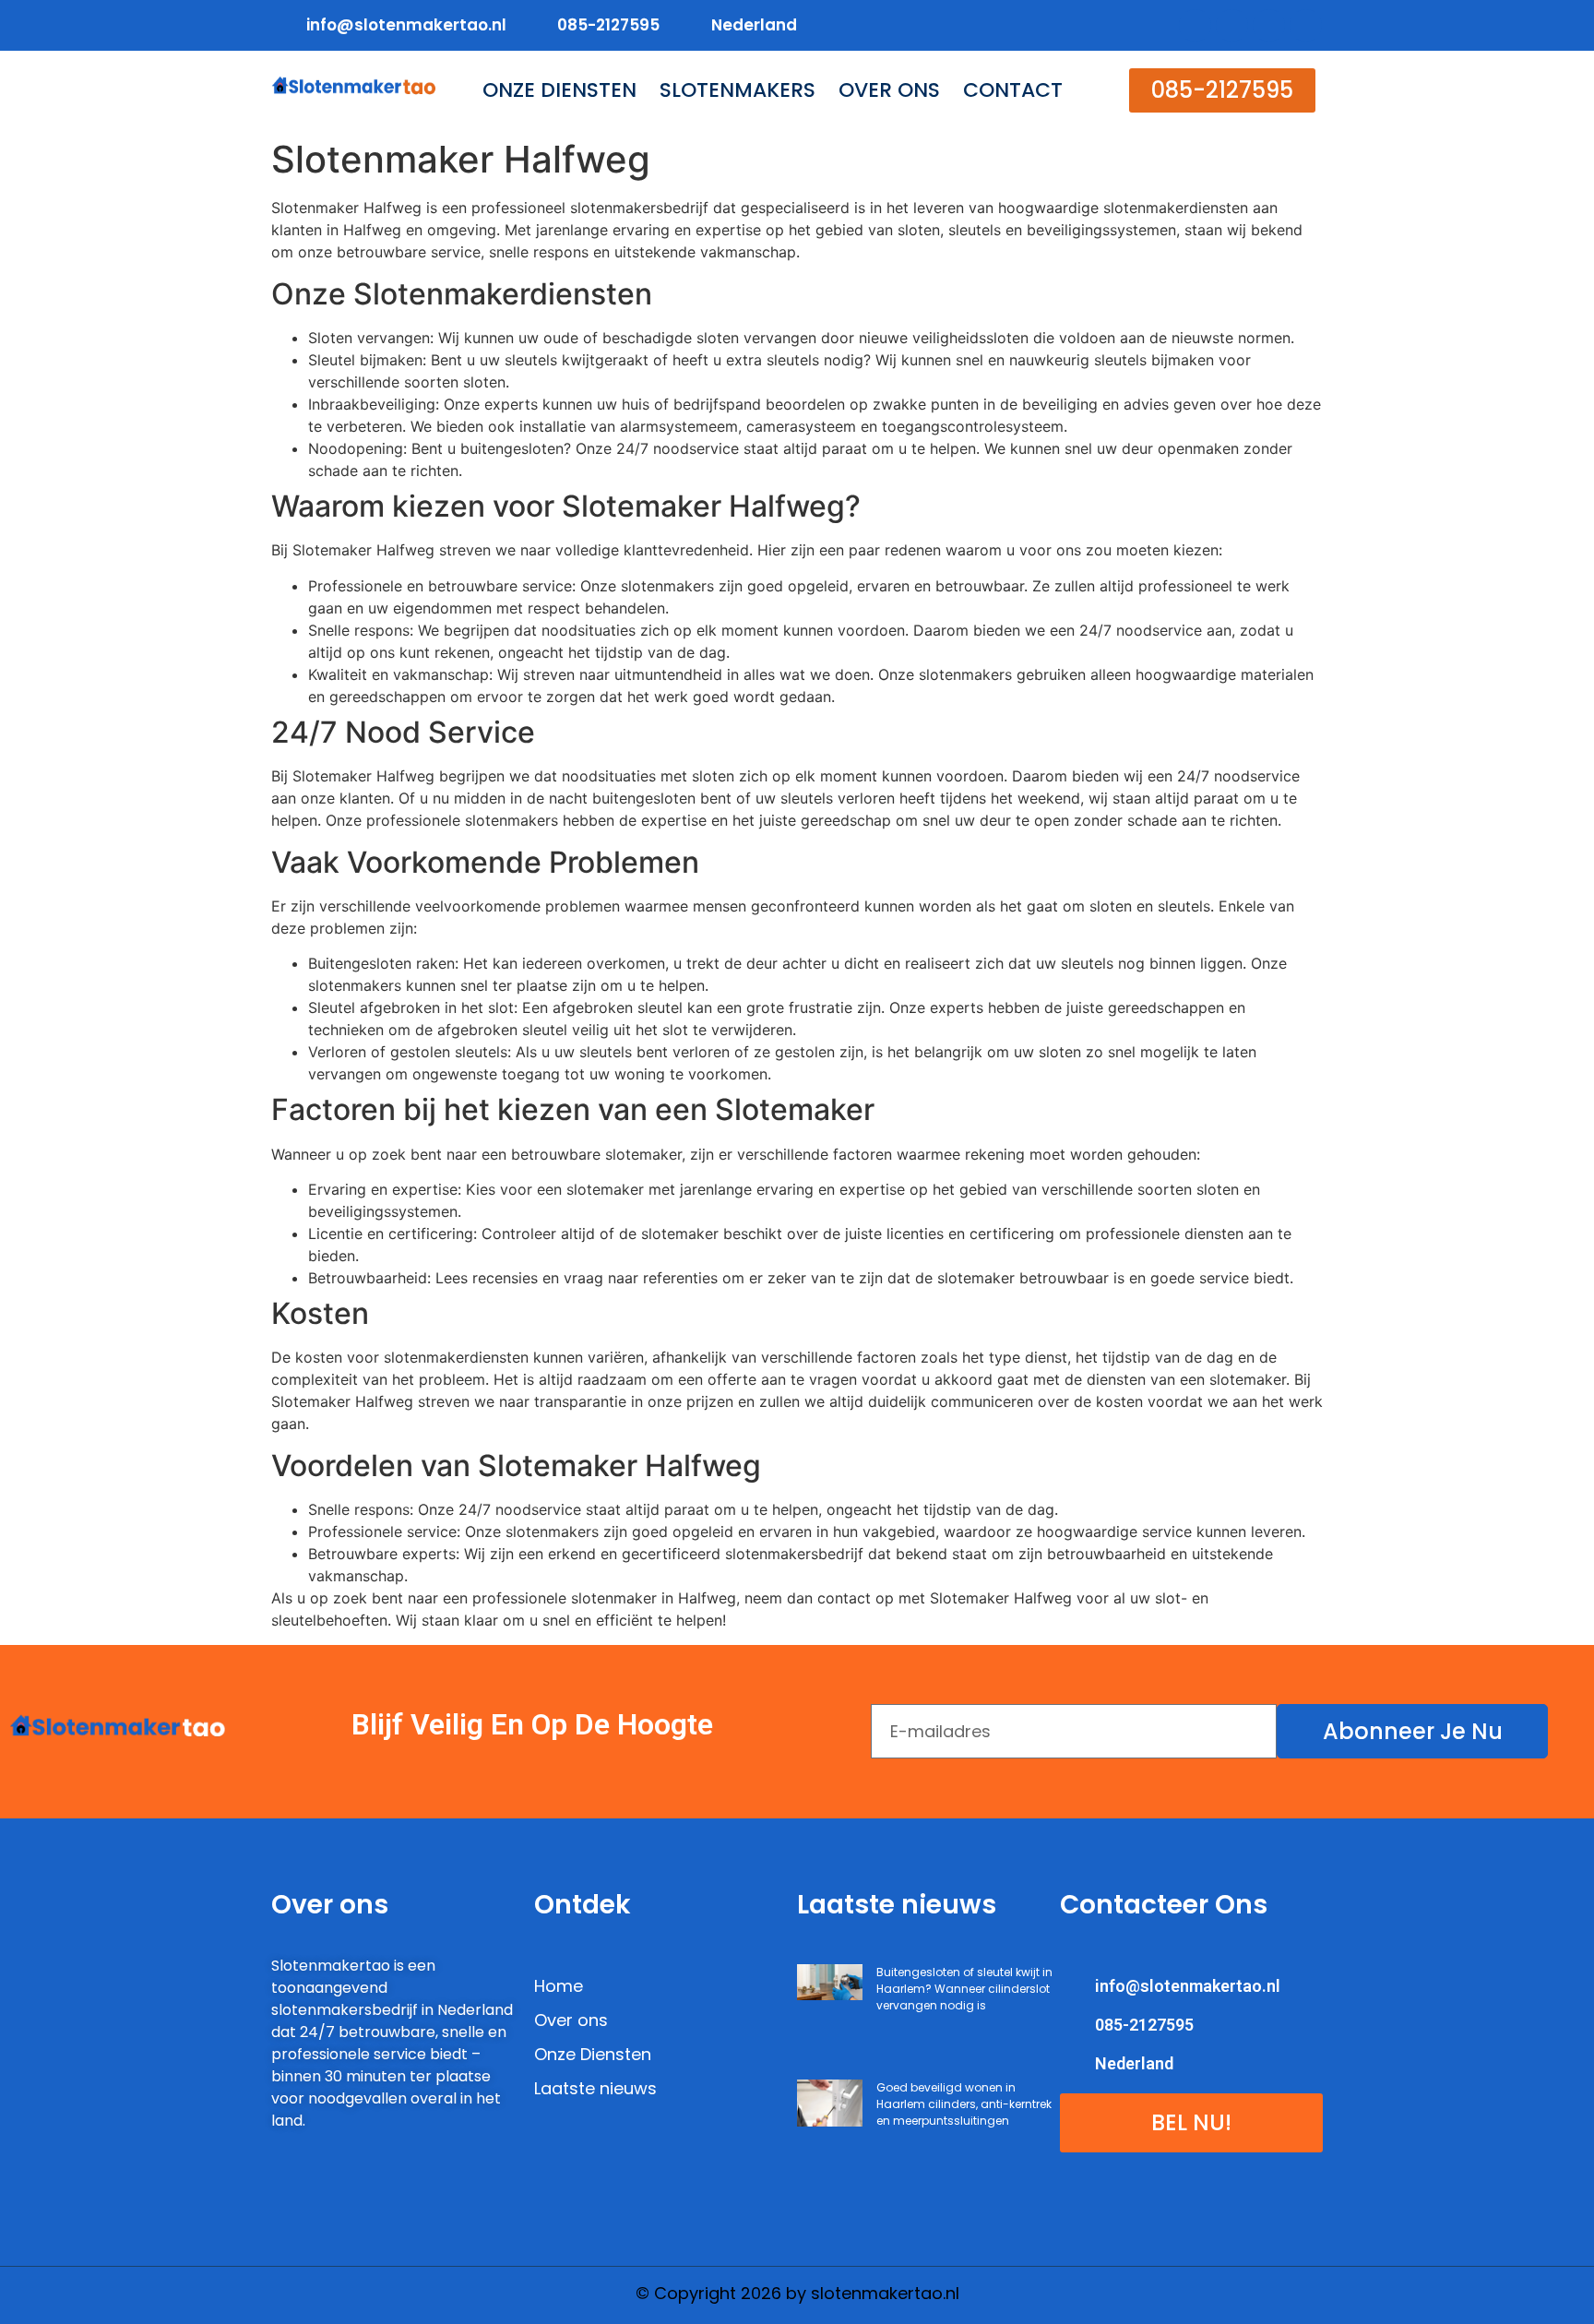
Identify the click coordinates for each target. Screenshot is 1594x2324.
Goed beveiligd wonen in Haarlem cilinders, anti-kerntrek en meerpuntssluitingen (964, 2104)
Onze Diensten (559, 90)
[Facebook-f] (1195, 25)
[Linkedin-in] (1269, 25)
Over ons (889, 90)
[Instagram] (1306, 25)
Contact (1013, 90)
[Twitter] (1232, 25)
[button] (1222, 90)
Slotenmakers (738, 90)
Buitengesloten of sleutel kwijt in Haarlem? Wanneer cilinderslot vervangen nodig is (964, 1989)
